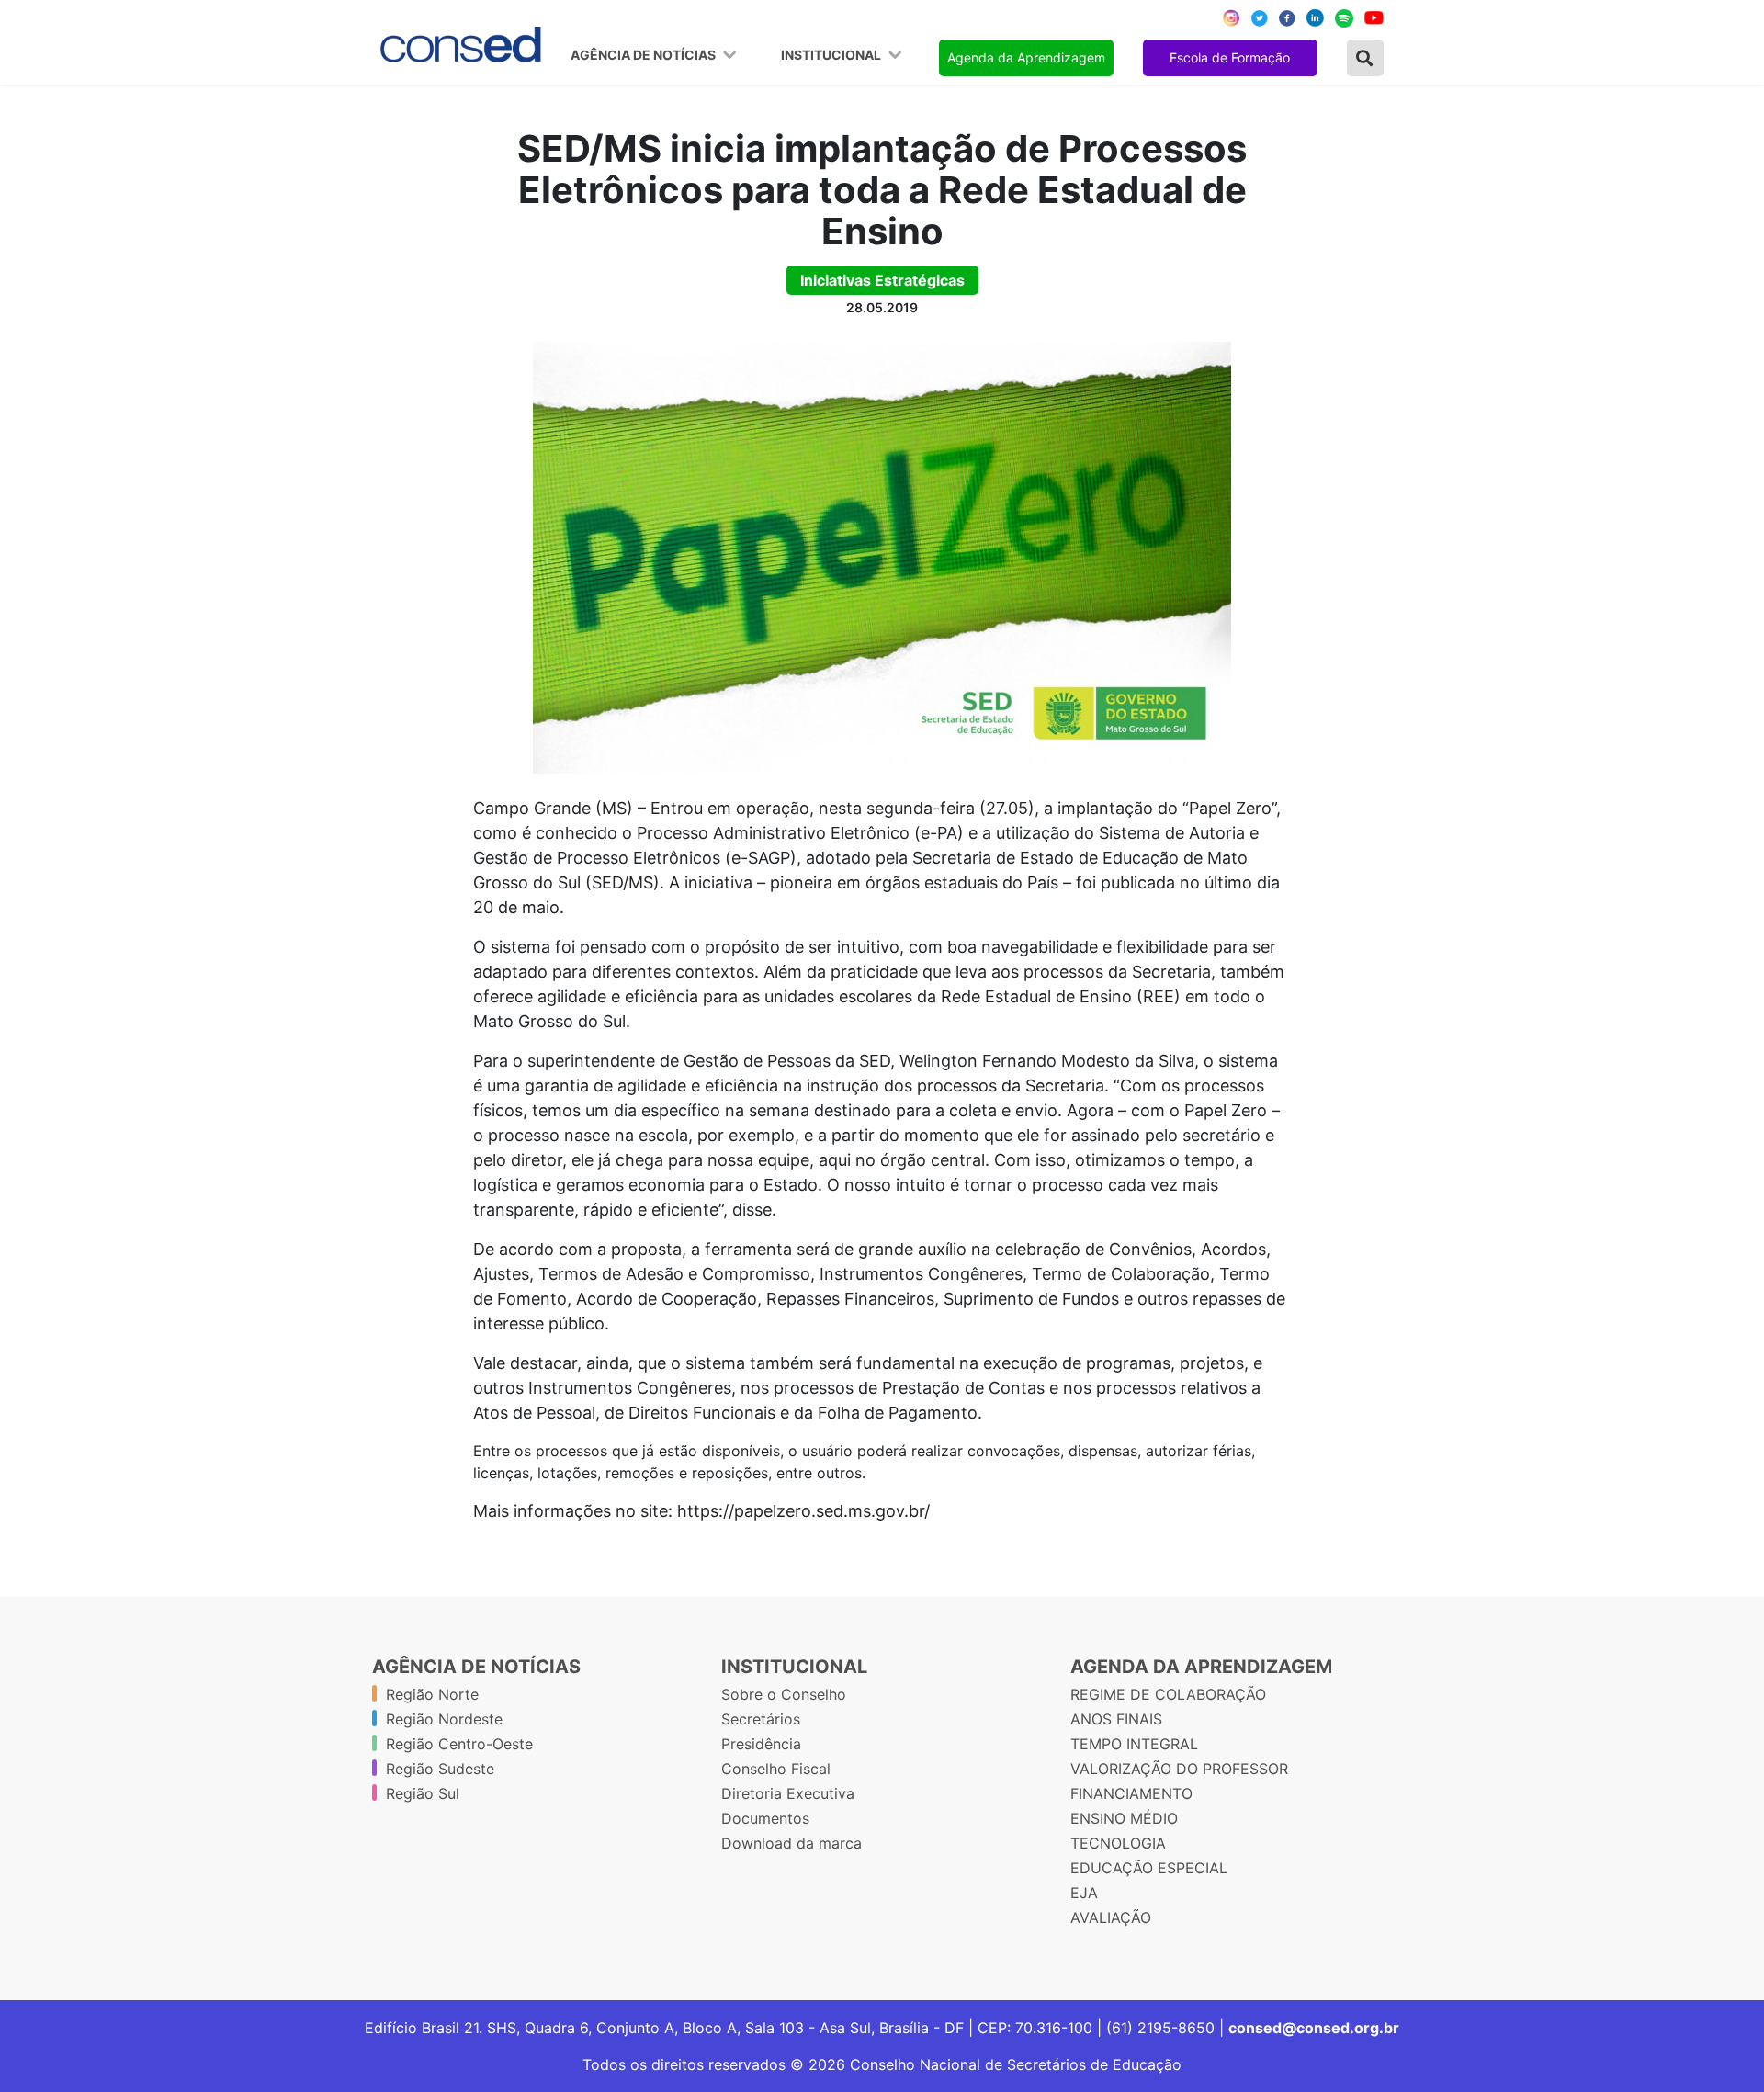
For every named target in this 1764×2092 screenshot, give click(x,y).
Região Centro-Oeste (459, 1744)
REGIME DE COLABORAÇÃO (1168, 1694)
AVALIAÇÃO (1111, 1917)
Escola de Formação (1230, 57)
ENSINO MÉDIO (1124, 1818)
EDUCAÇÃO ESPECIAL (1149, 1868)
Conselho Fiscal (776, 1769)
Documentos (765, 1818)
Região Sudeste (440, 1769)
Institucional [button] (832, 55)
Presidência (761, 1744)
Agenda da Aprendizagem (1026, 57)
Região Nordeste (444, 1719)
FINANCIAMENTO (1131, 1793)
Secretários (761, 1719)
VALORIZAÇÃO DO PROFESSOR (1179, 1769)
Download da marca (792, 1843)
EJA (1084, 1893)
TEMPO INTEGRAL (1134, 1744)
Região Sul (423, 1793)
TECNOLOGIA (1118, 1843)
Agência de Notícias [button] (645, 55)
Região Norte (432, 1694)
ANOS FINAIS (1116, 1719)
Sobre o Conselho (784, 1694)
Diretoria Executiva (788, 1793)
